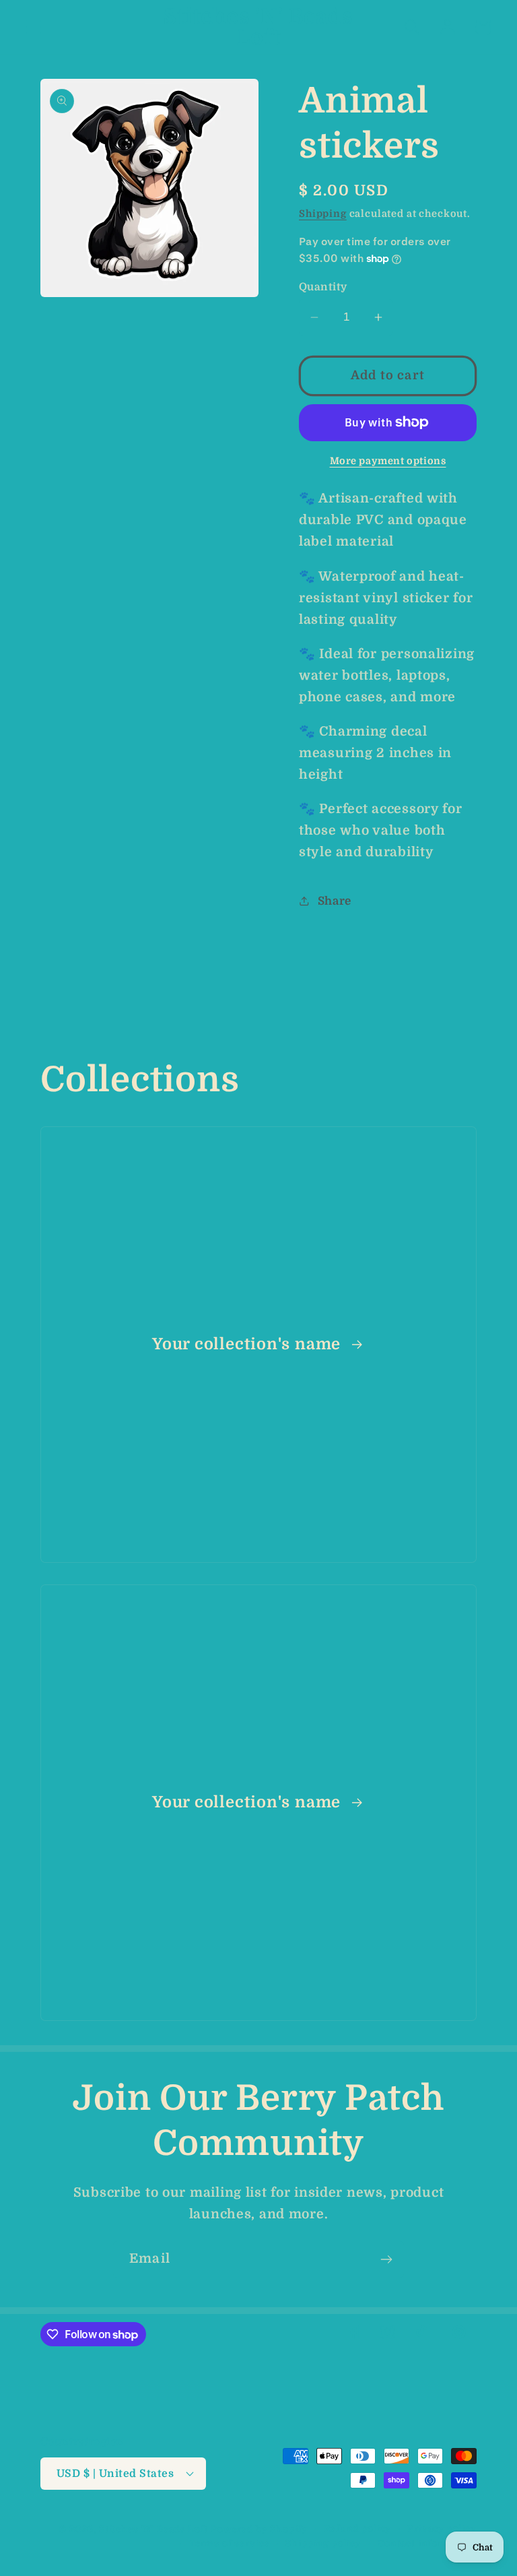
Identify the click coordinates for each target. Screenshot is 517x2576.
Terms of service (229, 2543)
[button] (34, 27)
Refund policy (357, 2529)
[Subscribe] (386, 2259)
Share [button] (335, 901)
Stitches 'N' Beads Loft (153, 2529)
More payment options (388, 461)
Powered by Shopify (259, 2529)
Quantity (323, 287)
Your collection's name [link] (249, 1344)
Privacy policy (442, 2529)
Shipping (323, 214)
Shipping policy (323, 2543)
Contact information (427, 2543)
